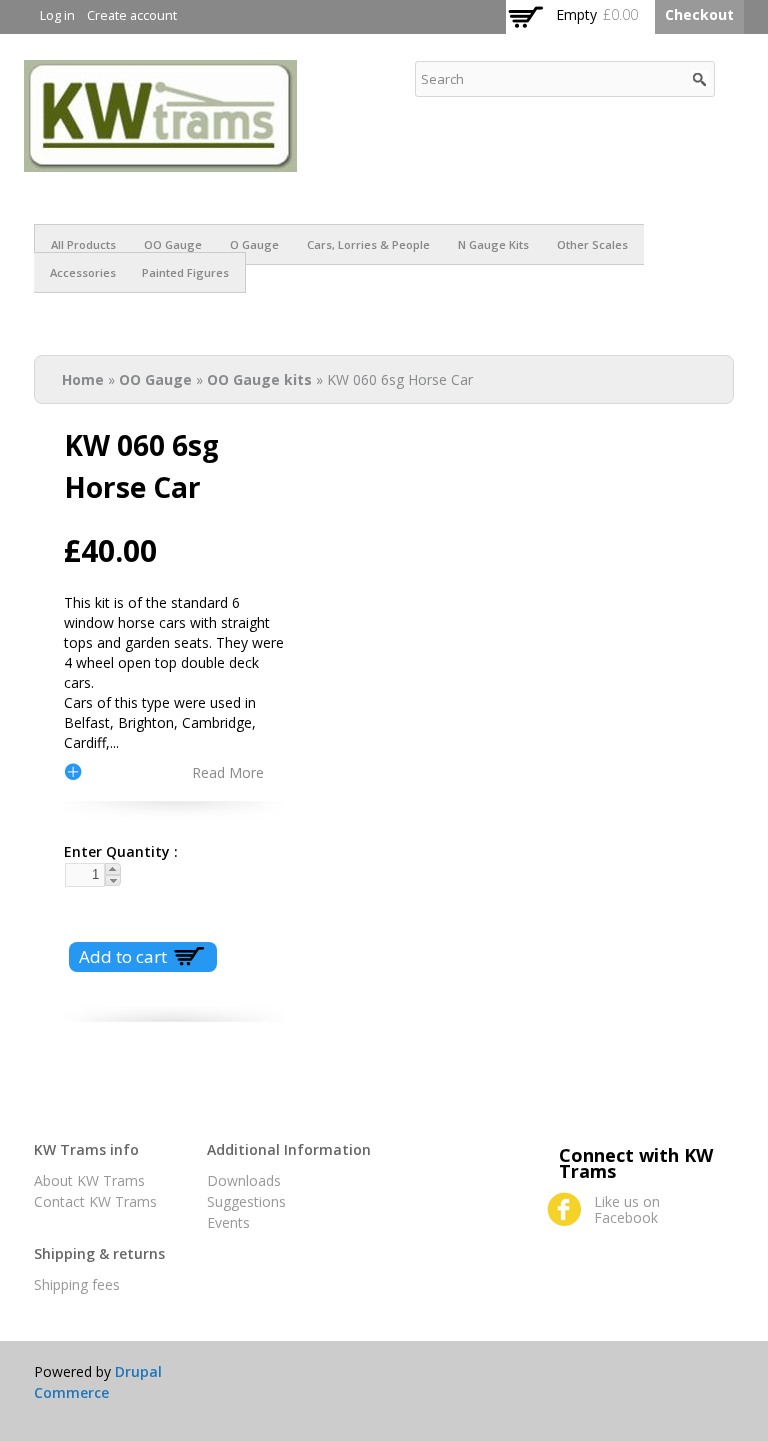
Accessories (83, 272)
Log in (57, 15)
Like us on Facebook (627, 1209)
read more (228, 772)
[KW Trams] (160, 161)
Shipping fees (77, 1284)
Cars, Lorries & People (368, 244)
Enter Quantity (113, 851)
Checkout (699, 14)
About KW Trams (89, 1180)
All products (83, 244)
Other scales (592, 244)
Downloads (244, 1180)
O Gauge (254, 244)
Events (228, 1222)
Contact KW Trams (95, 1201)
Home (83, 379)
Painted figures (185, 272)
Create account (132, 15)
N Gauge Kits (493, 244)
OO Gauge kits (259, 379)
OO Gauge (173, 244)
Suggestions (246, 1201)
